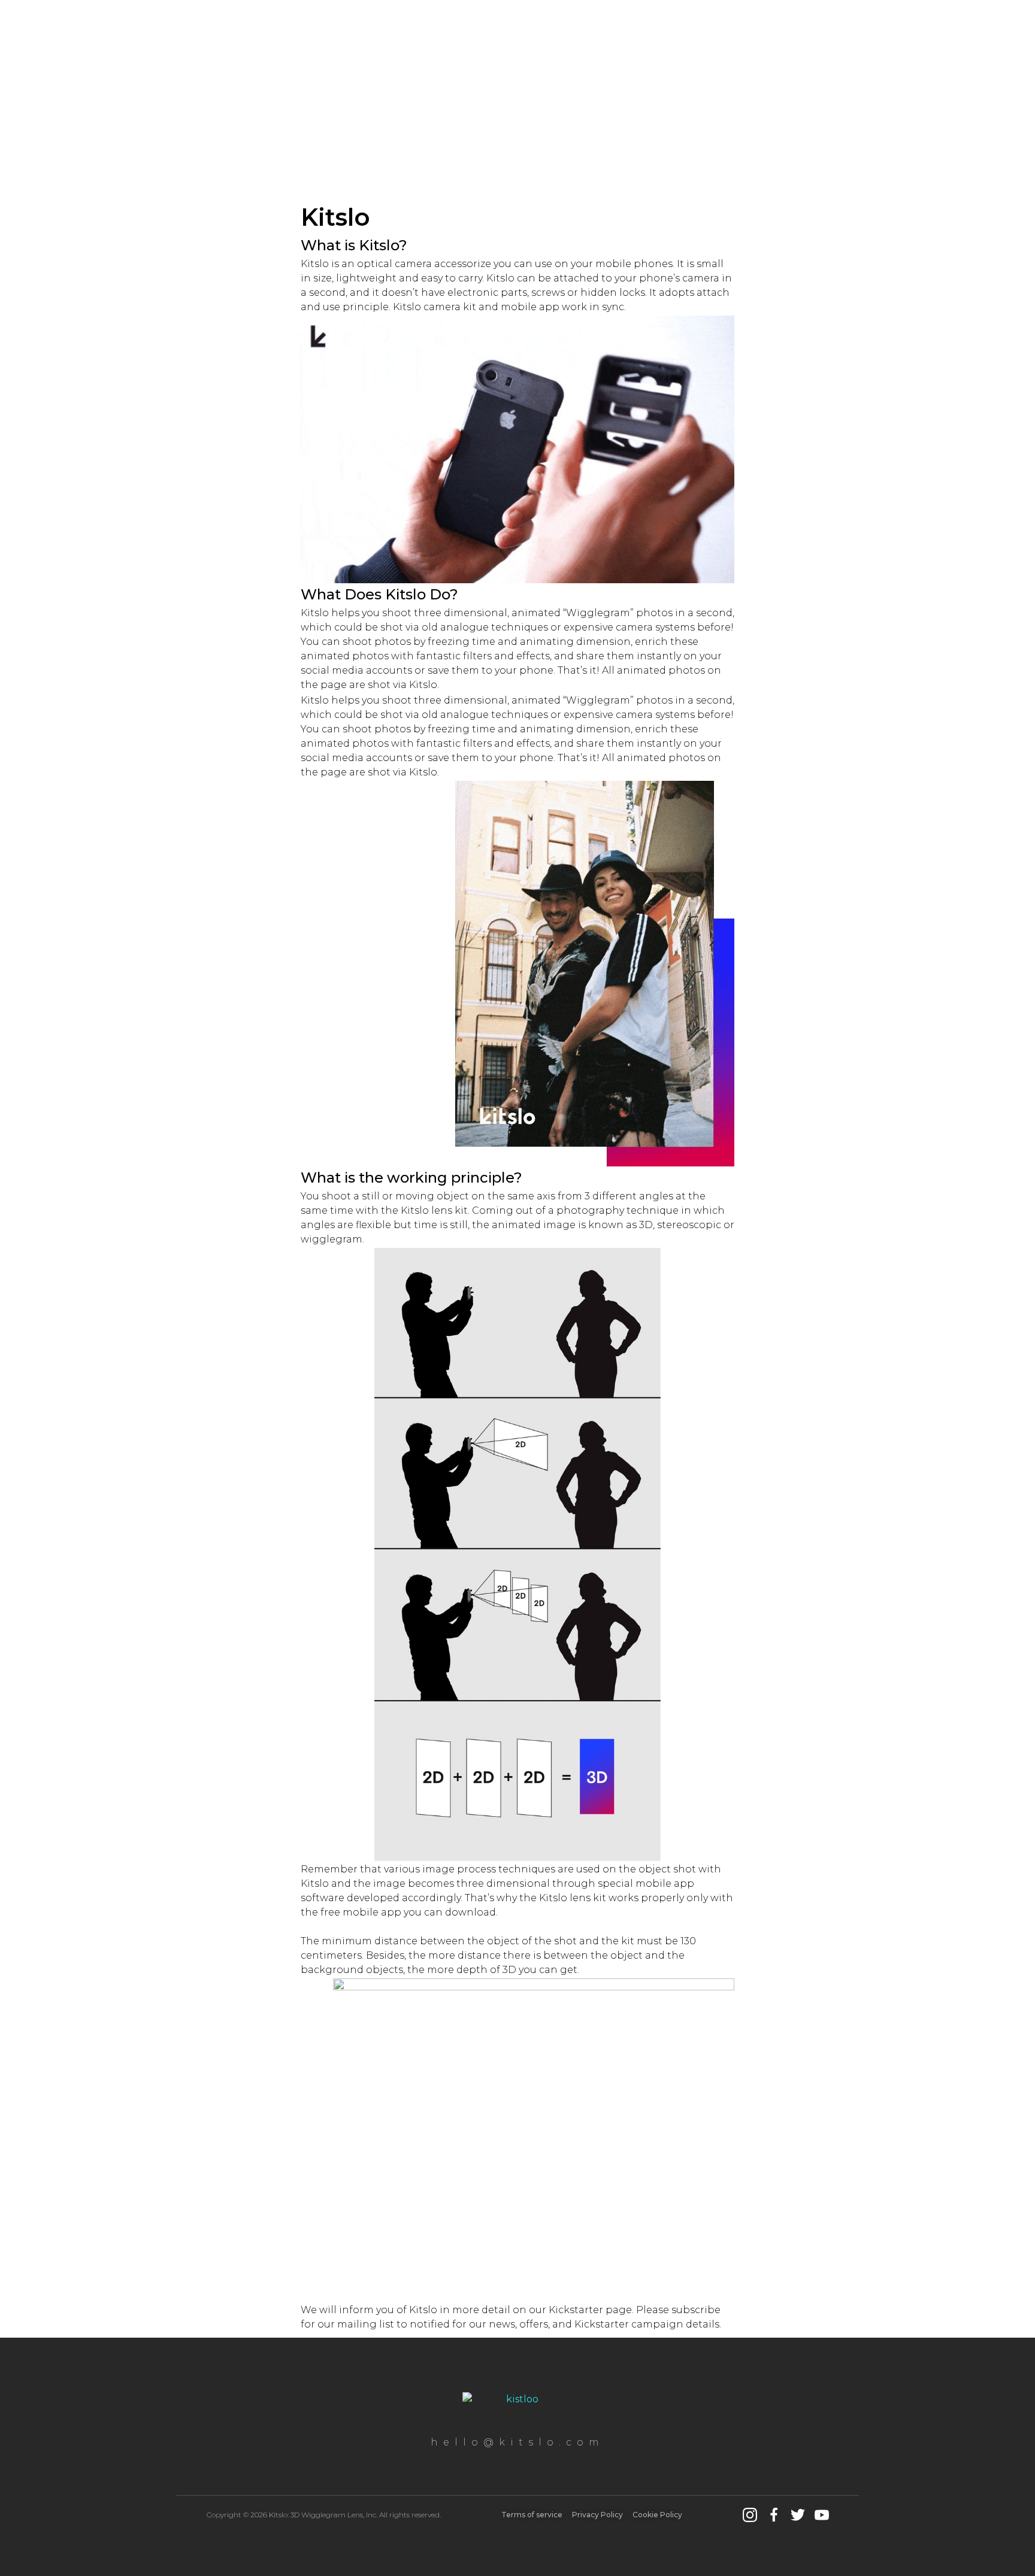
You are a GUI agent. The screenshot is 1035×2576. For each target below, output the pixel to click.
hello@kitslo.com (517, 2442)
